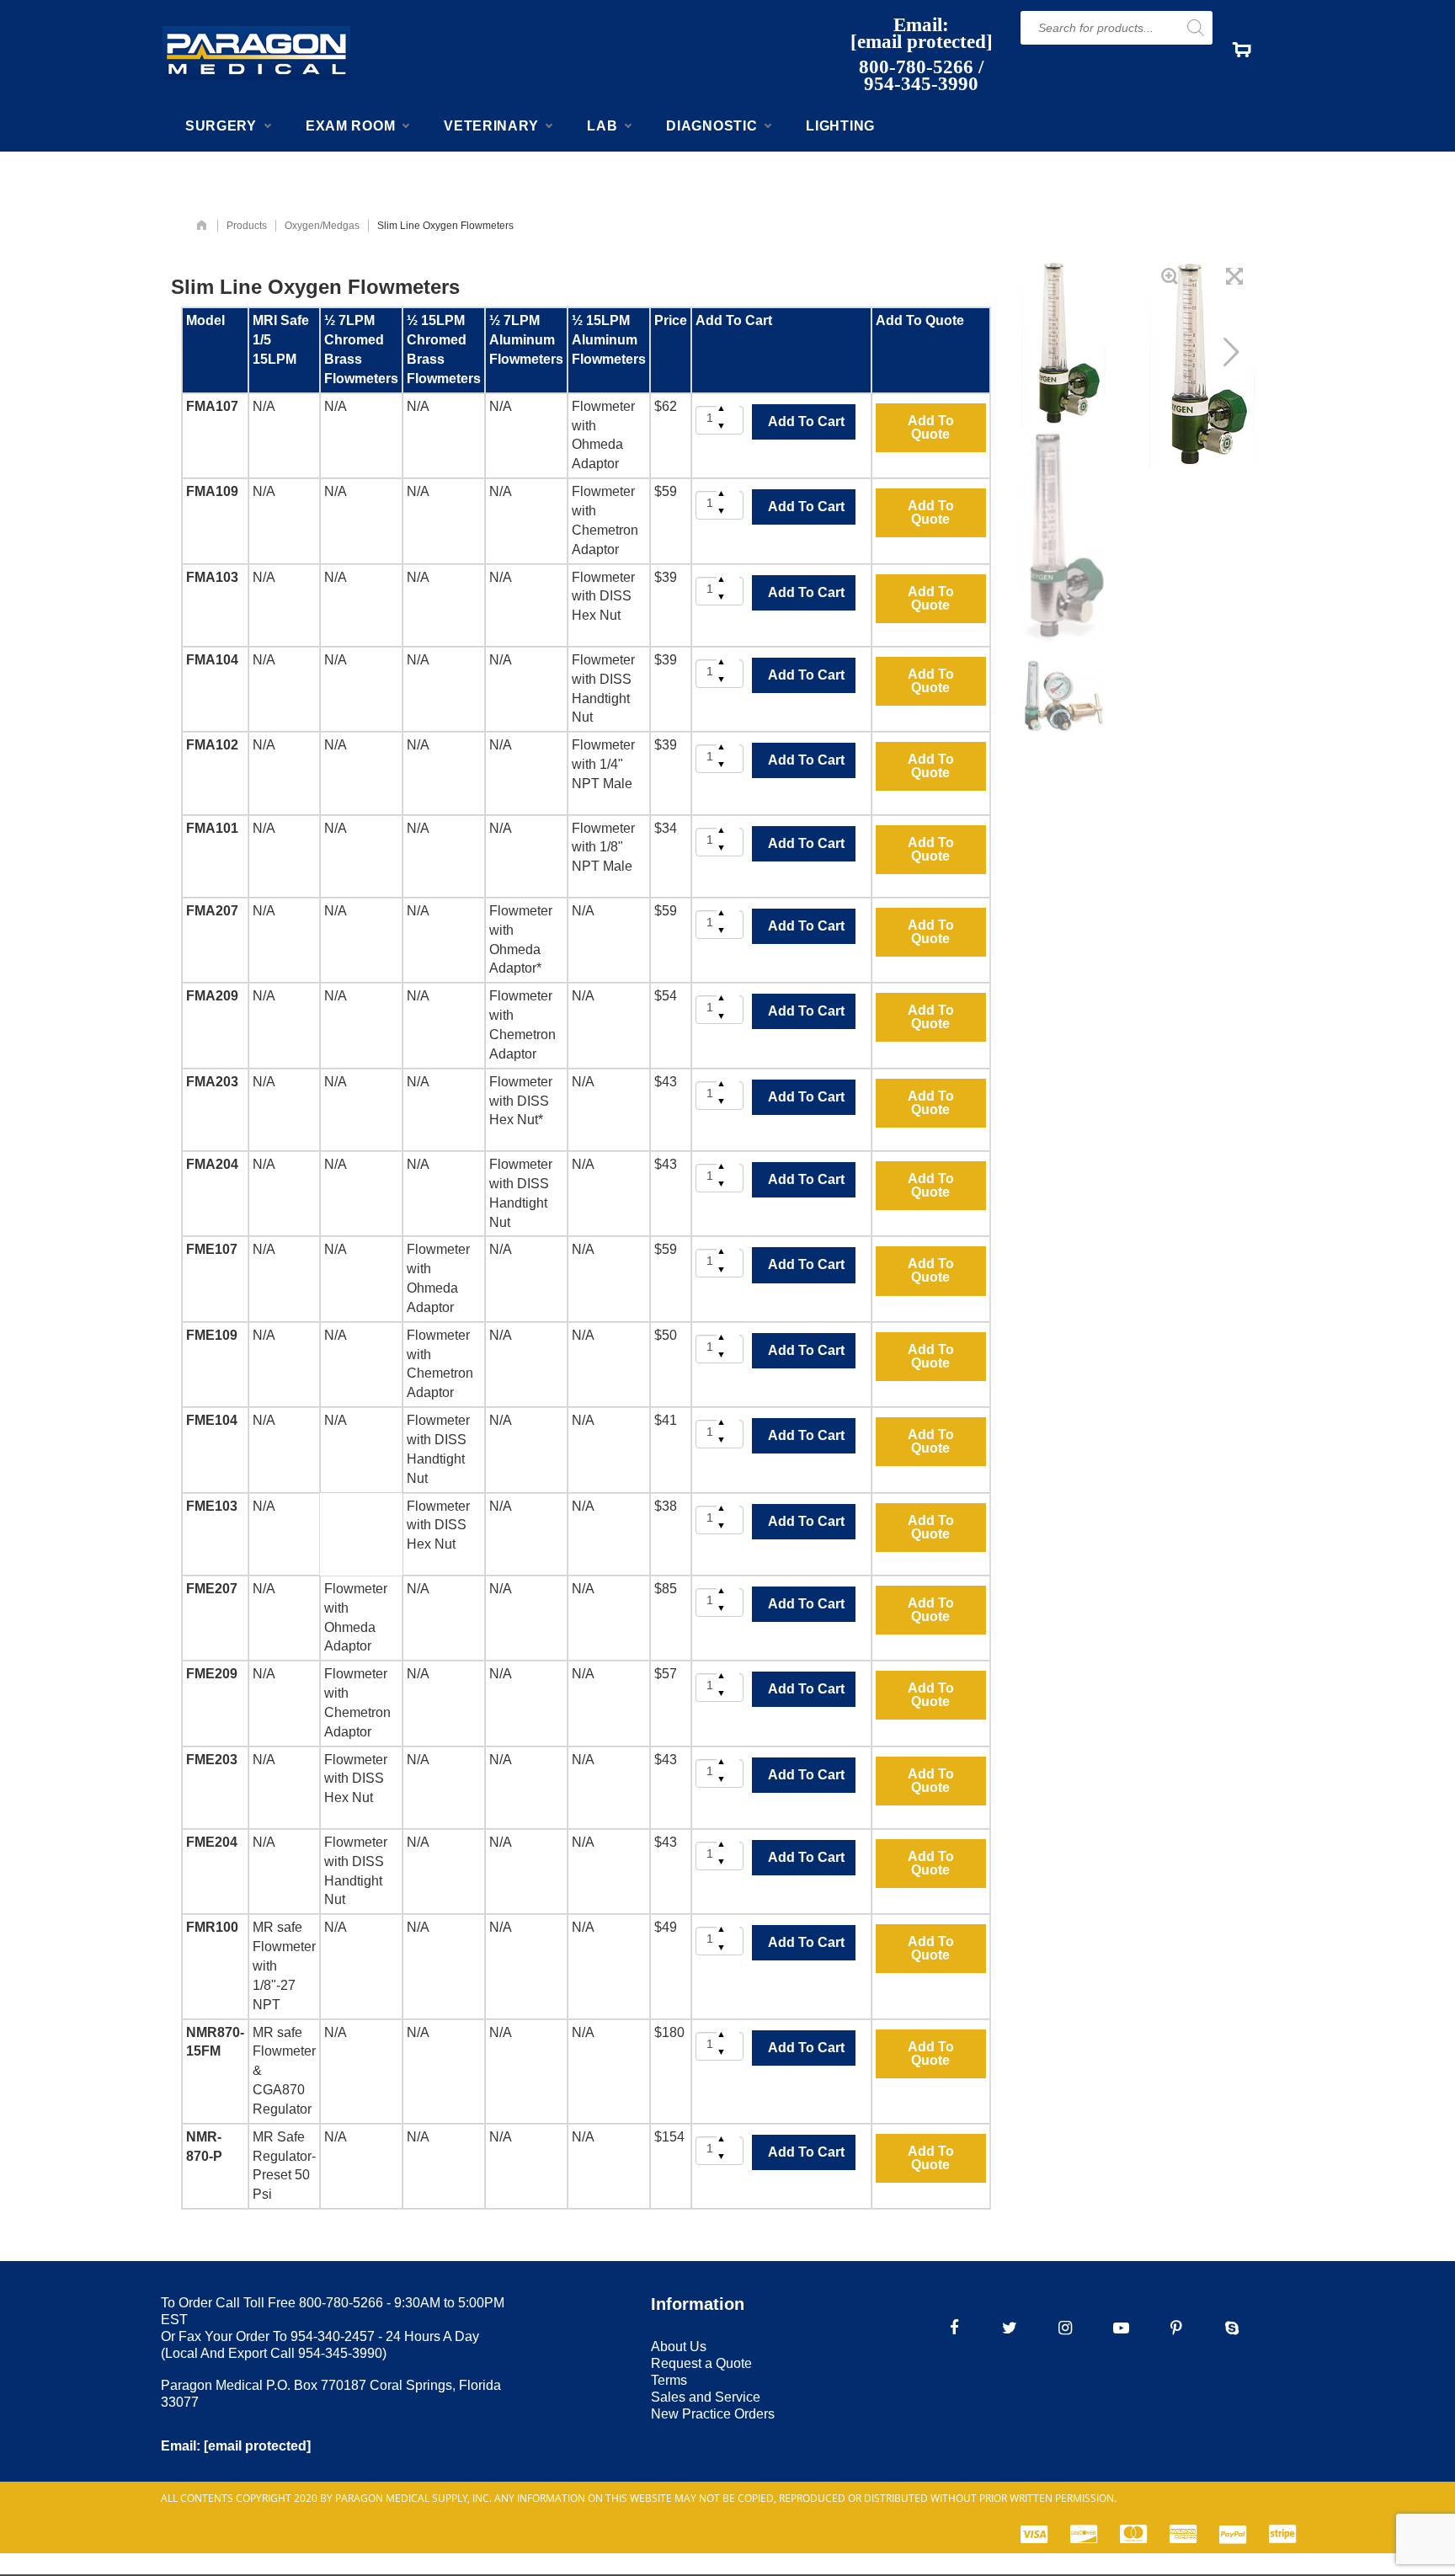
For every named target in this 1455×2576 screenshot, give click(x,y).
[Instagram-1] (1065, 2328)
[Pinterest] (1176, 2328)
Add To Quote (931, 427)
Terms (669, 2380)
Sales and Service (706, 2397)
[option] (1063, 343)
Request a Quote (701, 2363)
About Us (679, 2347)
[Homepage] (202, 226)
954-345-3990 (921, 84)
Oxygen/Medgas (322, 226)
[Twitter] (1010, 2328)
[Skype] (1232, 2328)
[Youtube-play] (1121, 2328)
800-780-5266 (916, 67)
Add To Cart (806, 421)
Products (247, 226)
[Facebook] (954, 2328)
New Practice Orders (713, 2414)
